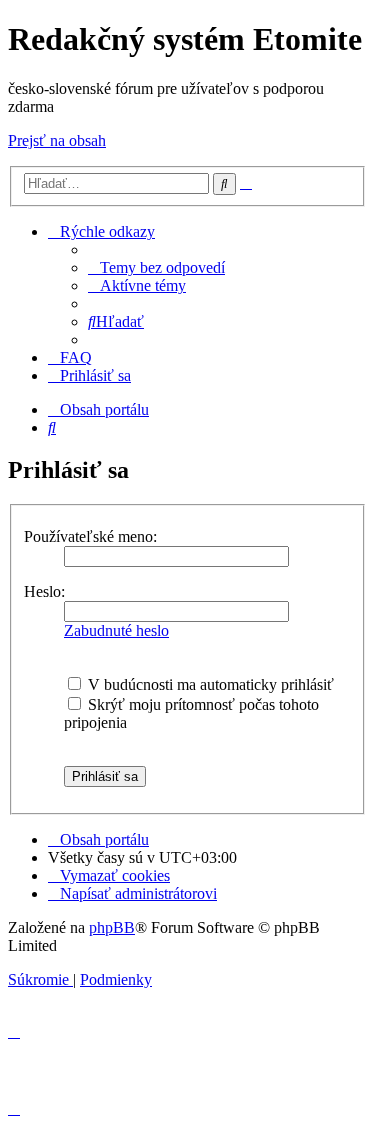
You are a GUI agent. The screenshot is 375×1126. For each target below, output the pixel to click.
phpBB (112, 927)
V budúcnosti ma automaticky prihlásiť (209, 684)
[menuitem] (156, 267)
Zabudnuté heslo (116, 630)
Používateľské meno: (90, 536)
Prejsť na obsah (57, 140)
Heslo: (44, 591)
